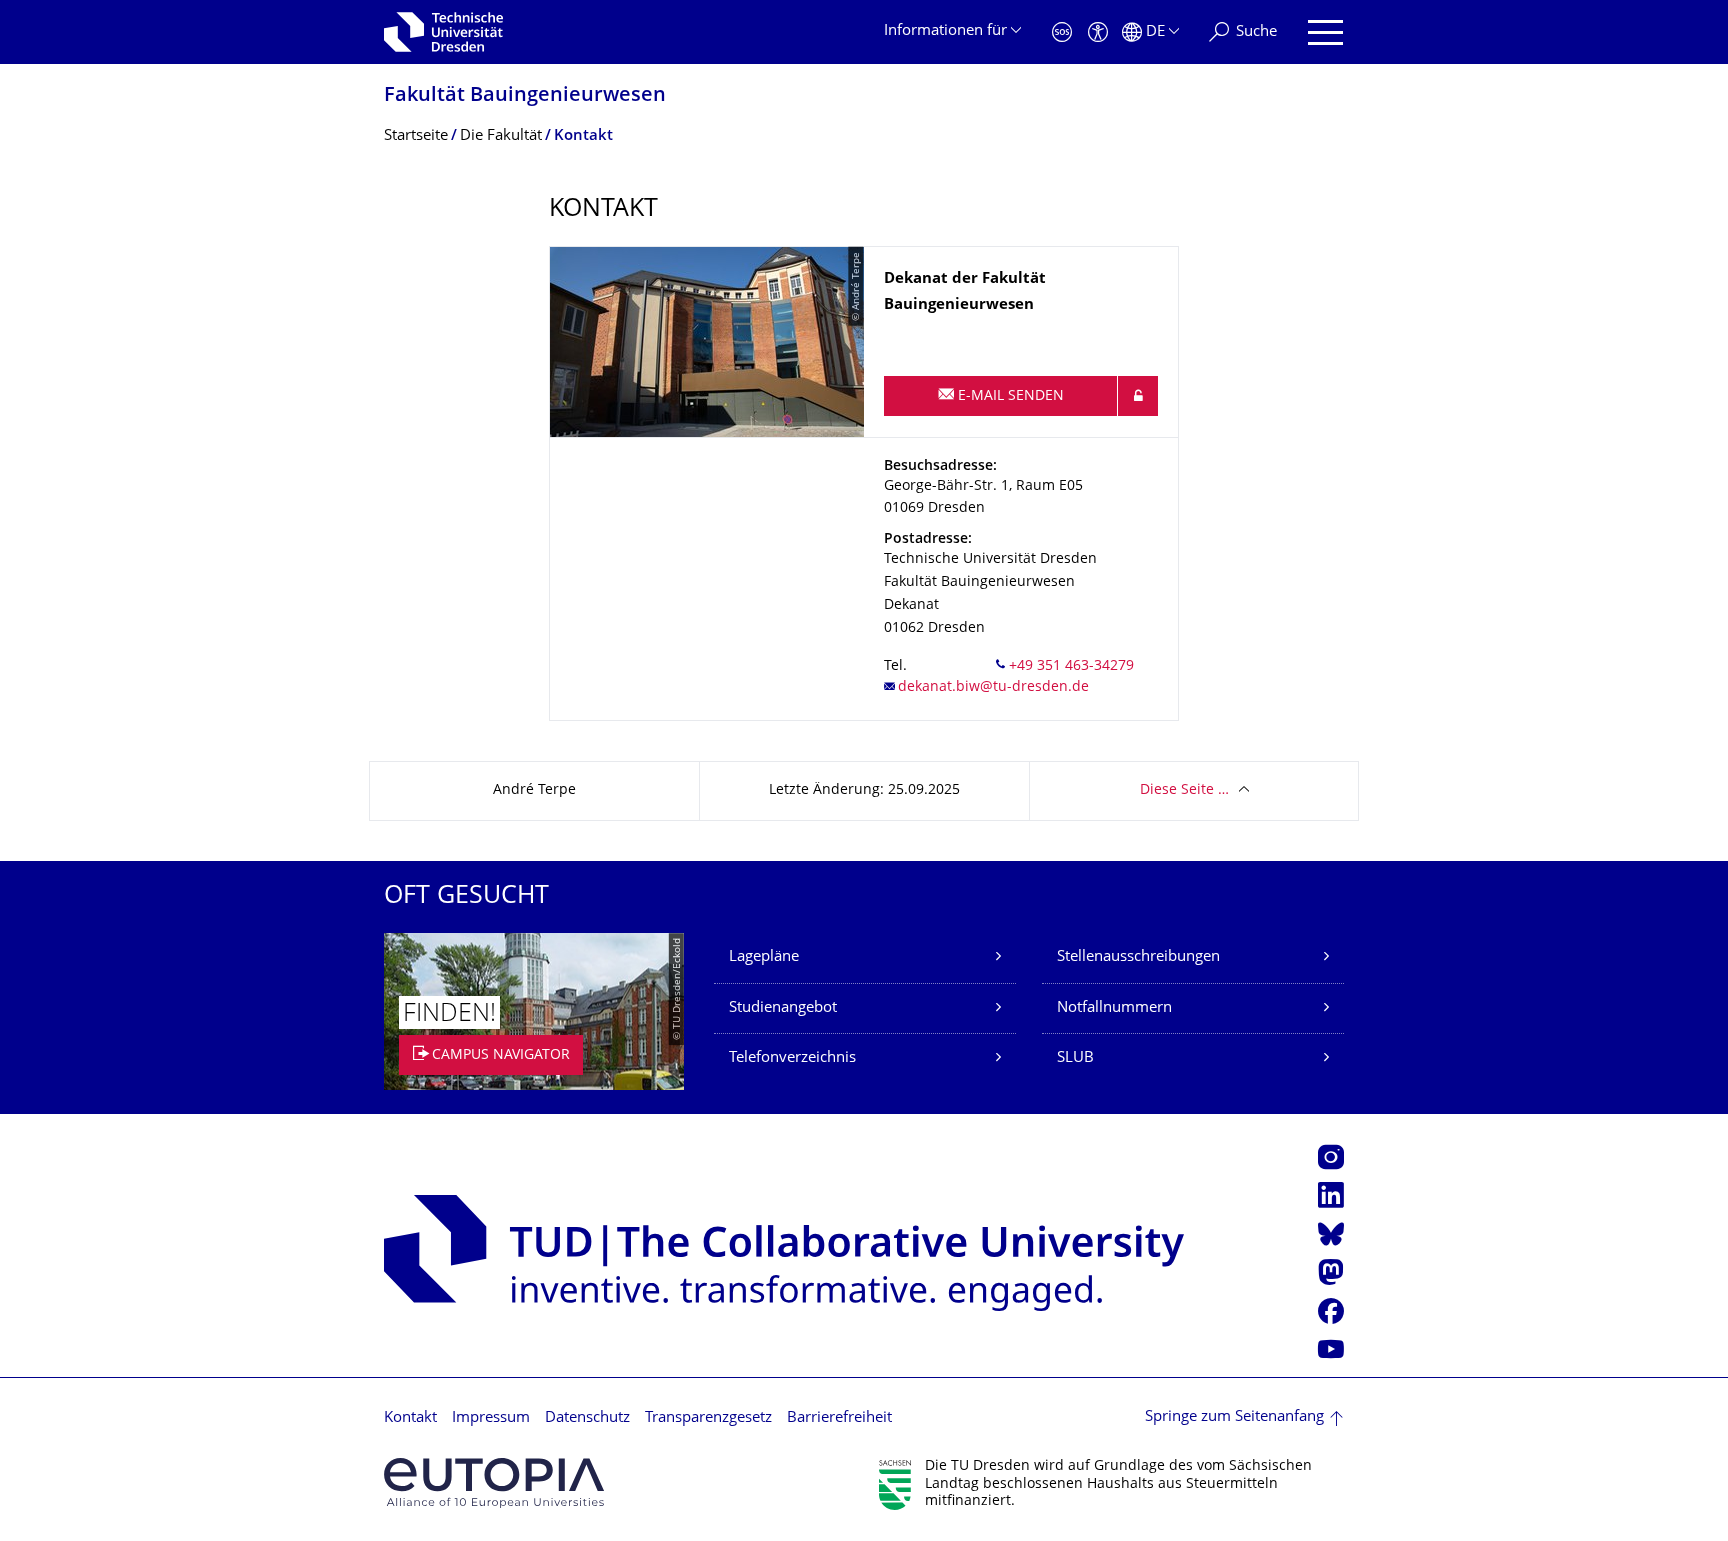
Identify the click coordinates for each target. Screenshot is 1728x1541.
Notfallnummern (1114, 1008)
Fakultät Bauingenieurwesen (525, 96)
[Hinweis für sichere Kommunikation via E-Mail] (1138, 396)
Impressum (491, 1418)
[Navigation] (1325, 32)
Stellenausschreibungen (1138, 957)
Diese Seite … (1184, 790)
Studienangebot (783, 1008)
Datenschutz (587, 1418)
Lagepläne (764, 957)
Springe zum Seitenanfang (1234, 1417)
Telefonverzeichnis (792, 1058)
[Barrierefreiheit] (1098, 32)
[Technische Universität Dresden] (443, 32)
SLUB (1075, 1058)
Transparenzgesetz (708, 1418)
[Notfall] (1062, 32)
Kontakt (410, 1418)
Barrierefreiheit (839, 1418)
